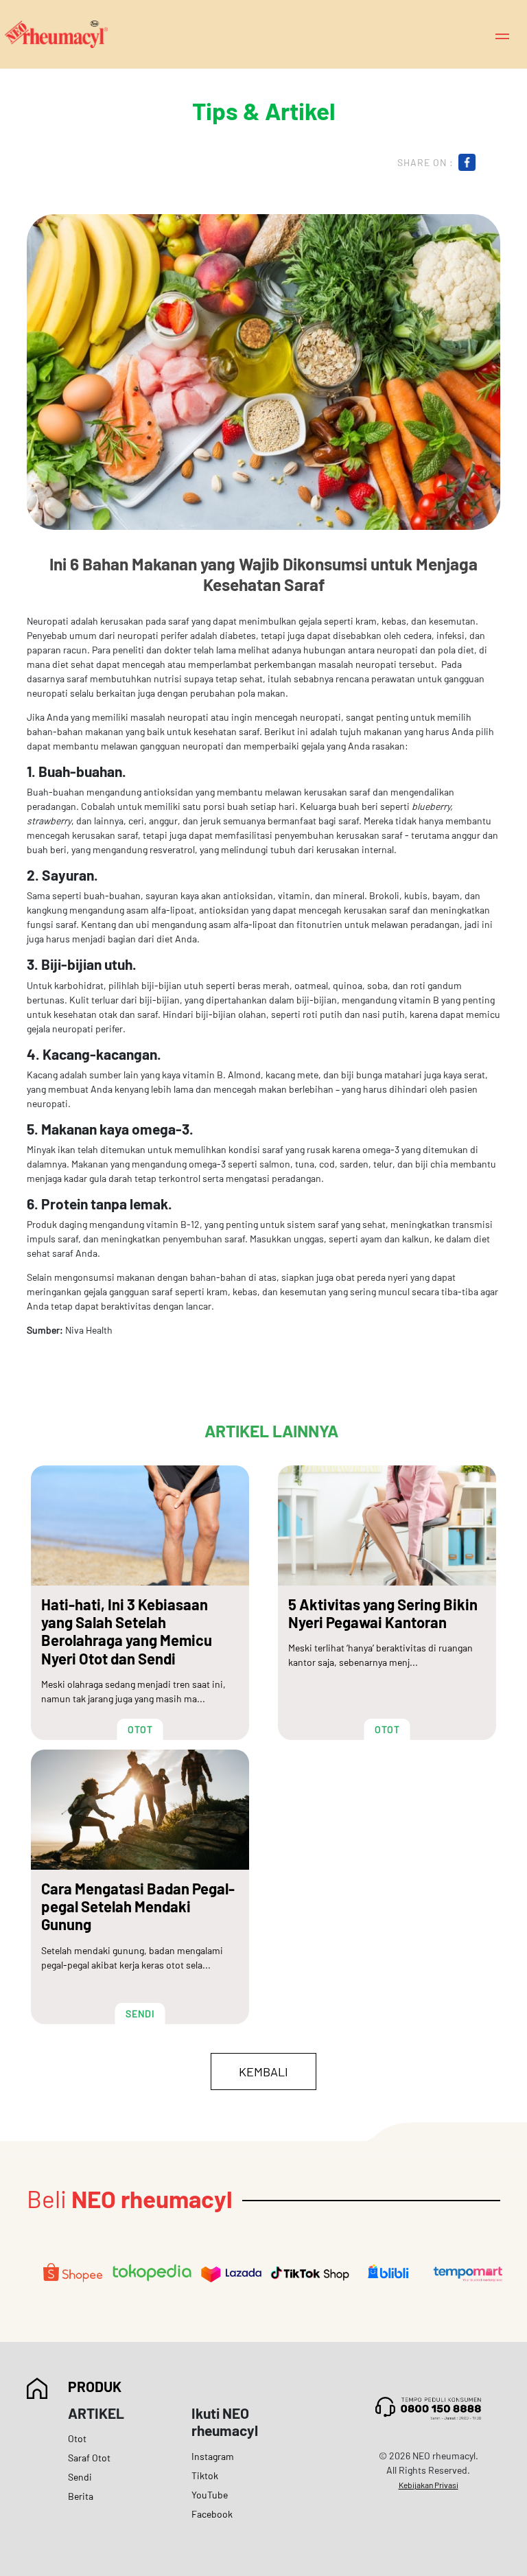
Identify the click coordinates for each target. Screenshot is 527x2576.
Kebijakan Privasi (429, 2485)
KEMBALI (263, 2072)
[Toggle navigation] (502, 35)
